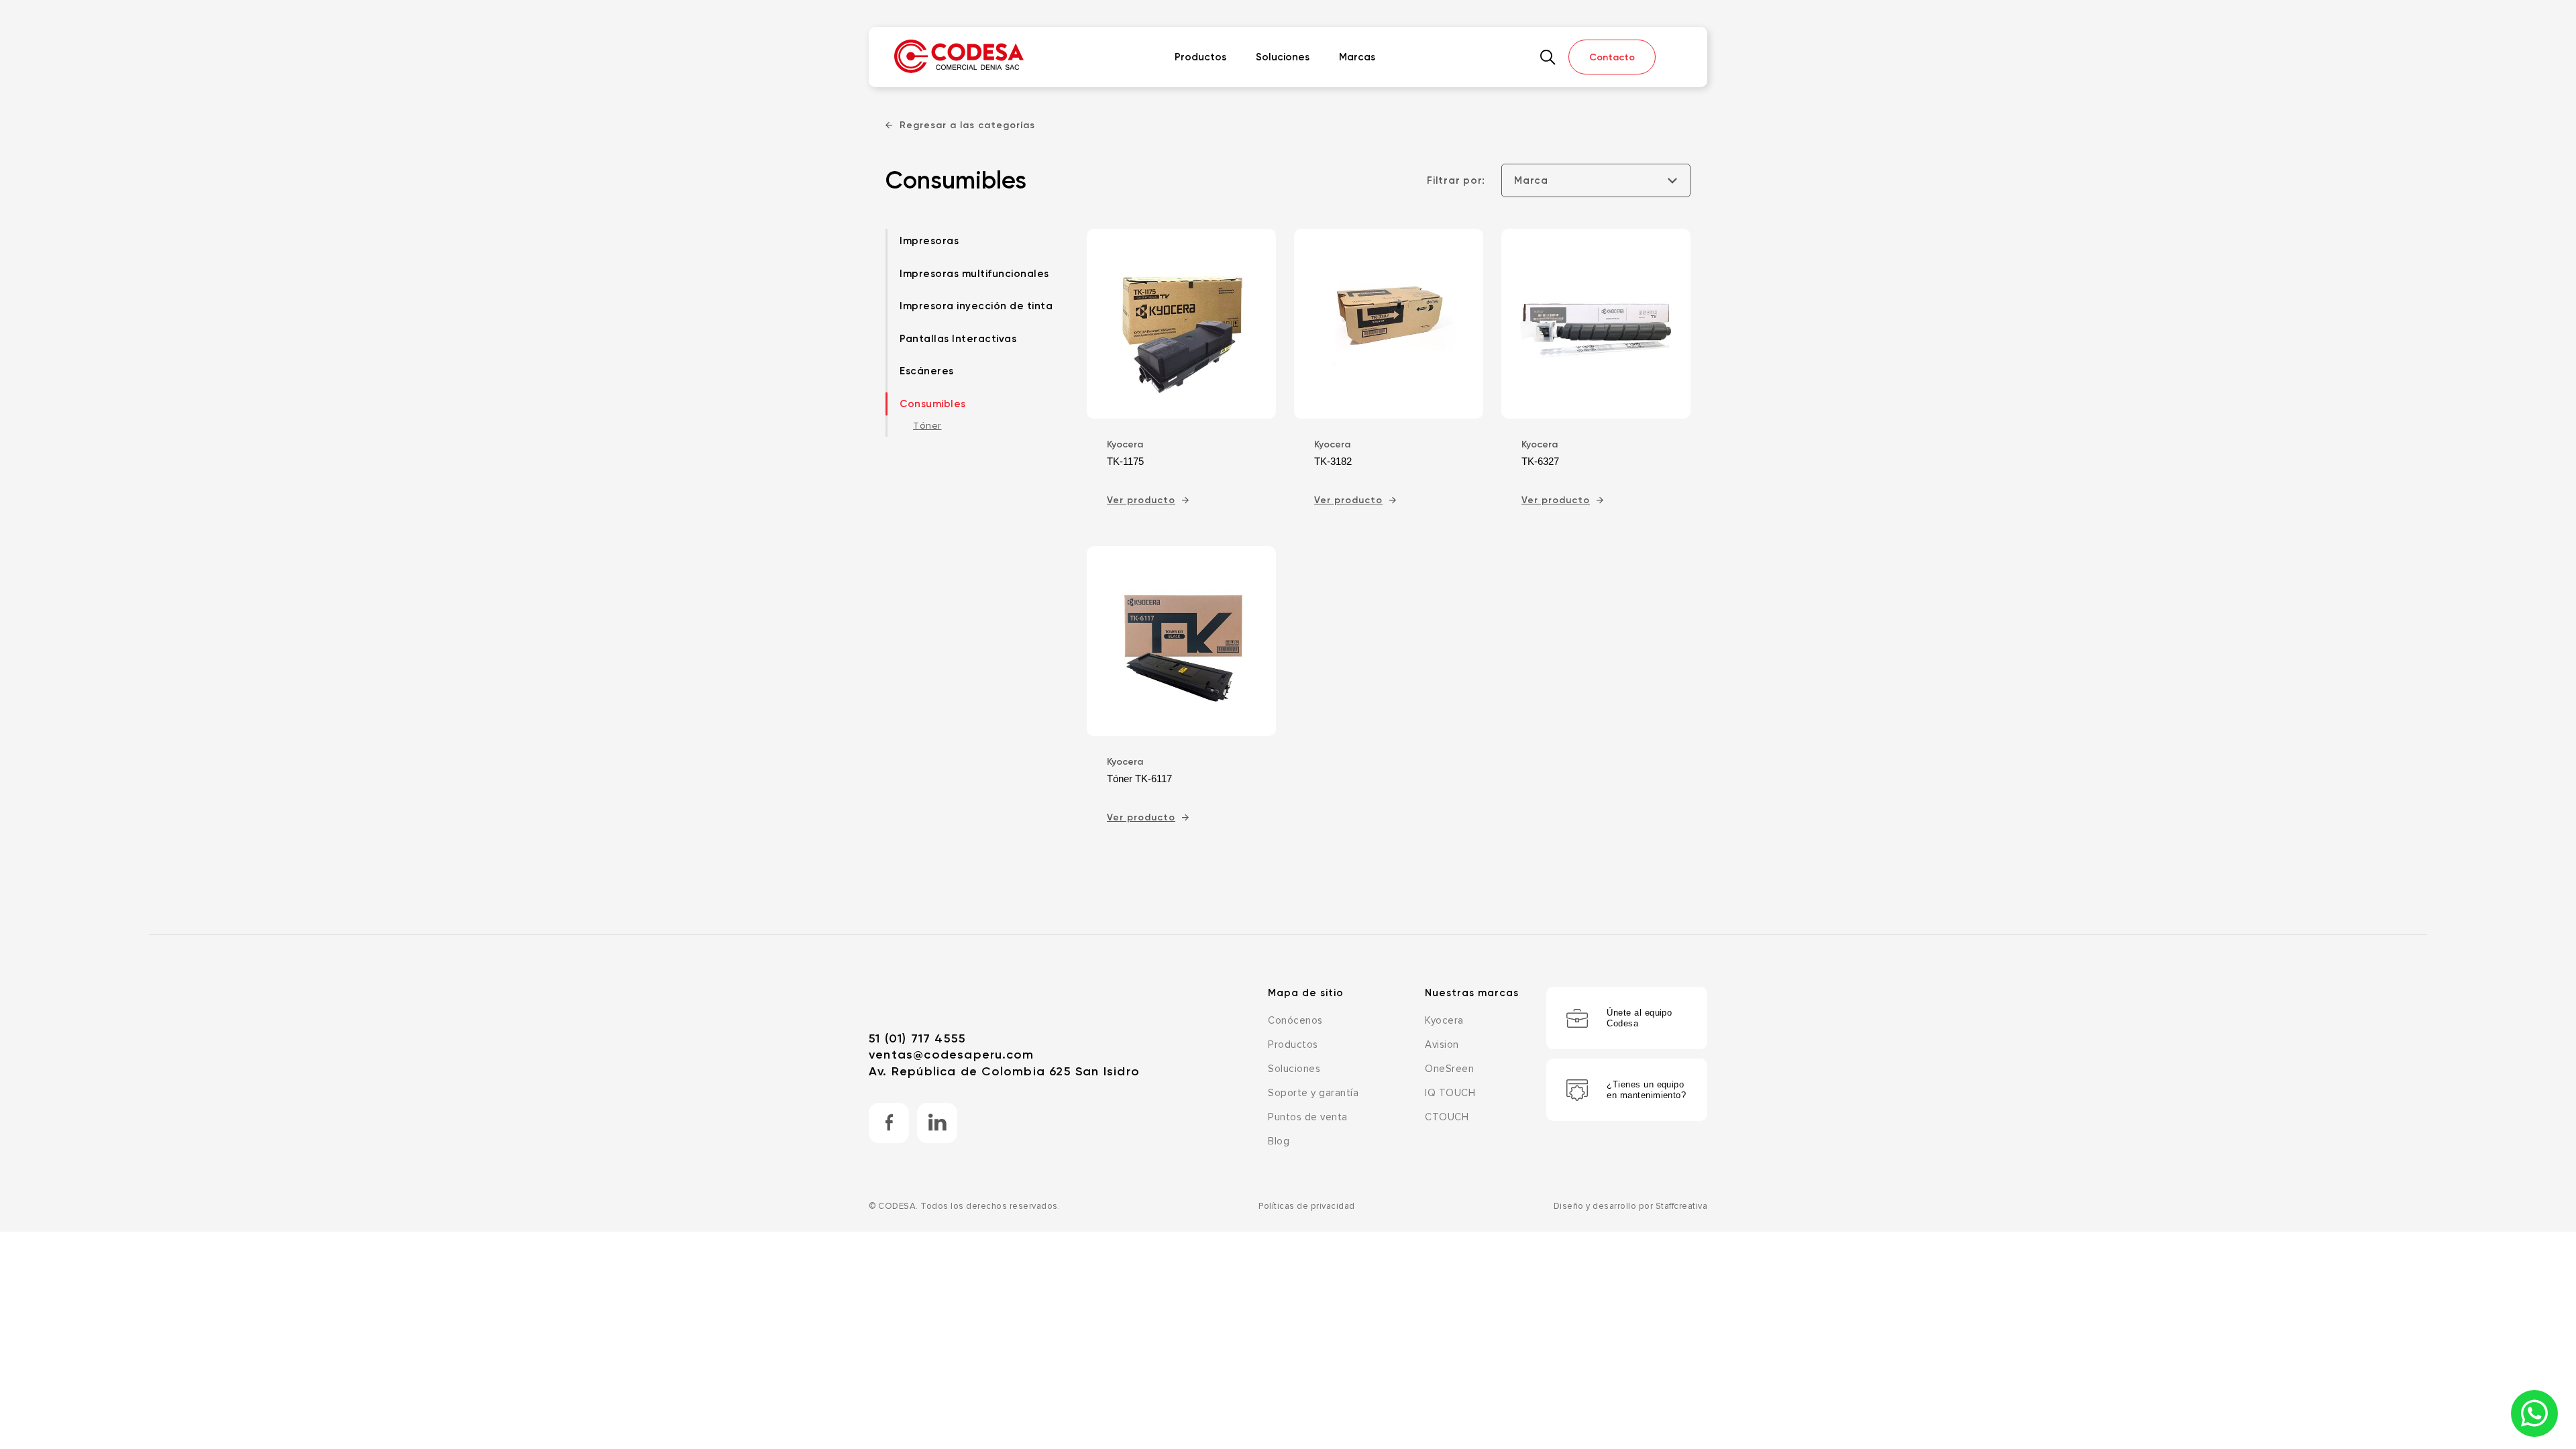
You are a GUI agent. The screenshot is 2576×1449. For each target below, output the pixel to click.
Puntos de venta (1308, 1117)
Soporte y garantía (1313, 1093)
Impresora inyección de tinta (976, 306)
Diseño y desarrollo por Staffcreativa (1631, 1206)
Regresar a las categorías (967, 125)
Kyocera (1444, 1021)
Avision (1442, 1045)
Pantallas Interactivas (958, 339)
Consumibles (933, 404)
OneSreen (1449, 1069)
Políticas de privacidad (1307, 1206)
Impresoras (929, 241)
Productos (1200, 57)
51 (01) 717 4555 (917, 1038)
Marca (1531, 180)
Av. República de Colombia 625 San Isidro (1004, 1071)
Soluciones (1283, 57)
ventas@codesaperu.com (951, 1055)
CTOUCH (1447, 1117)
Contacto (1612, 57)
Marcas (1357, 57)
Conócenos (1295, 1021)
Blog (1279, 1141)
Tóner (927, 426)
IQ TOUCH (1450, 1093)
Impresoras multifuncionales (974, 274)
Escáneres (927, 371)
